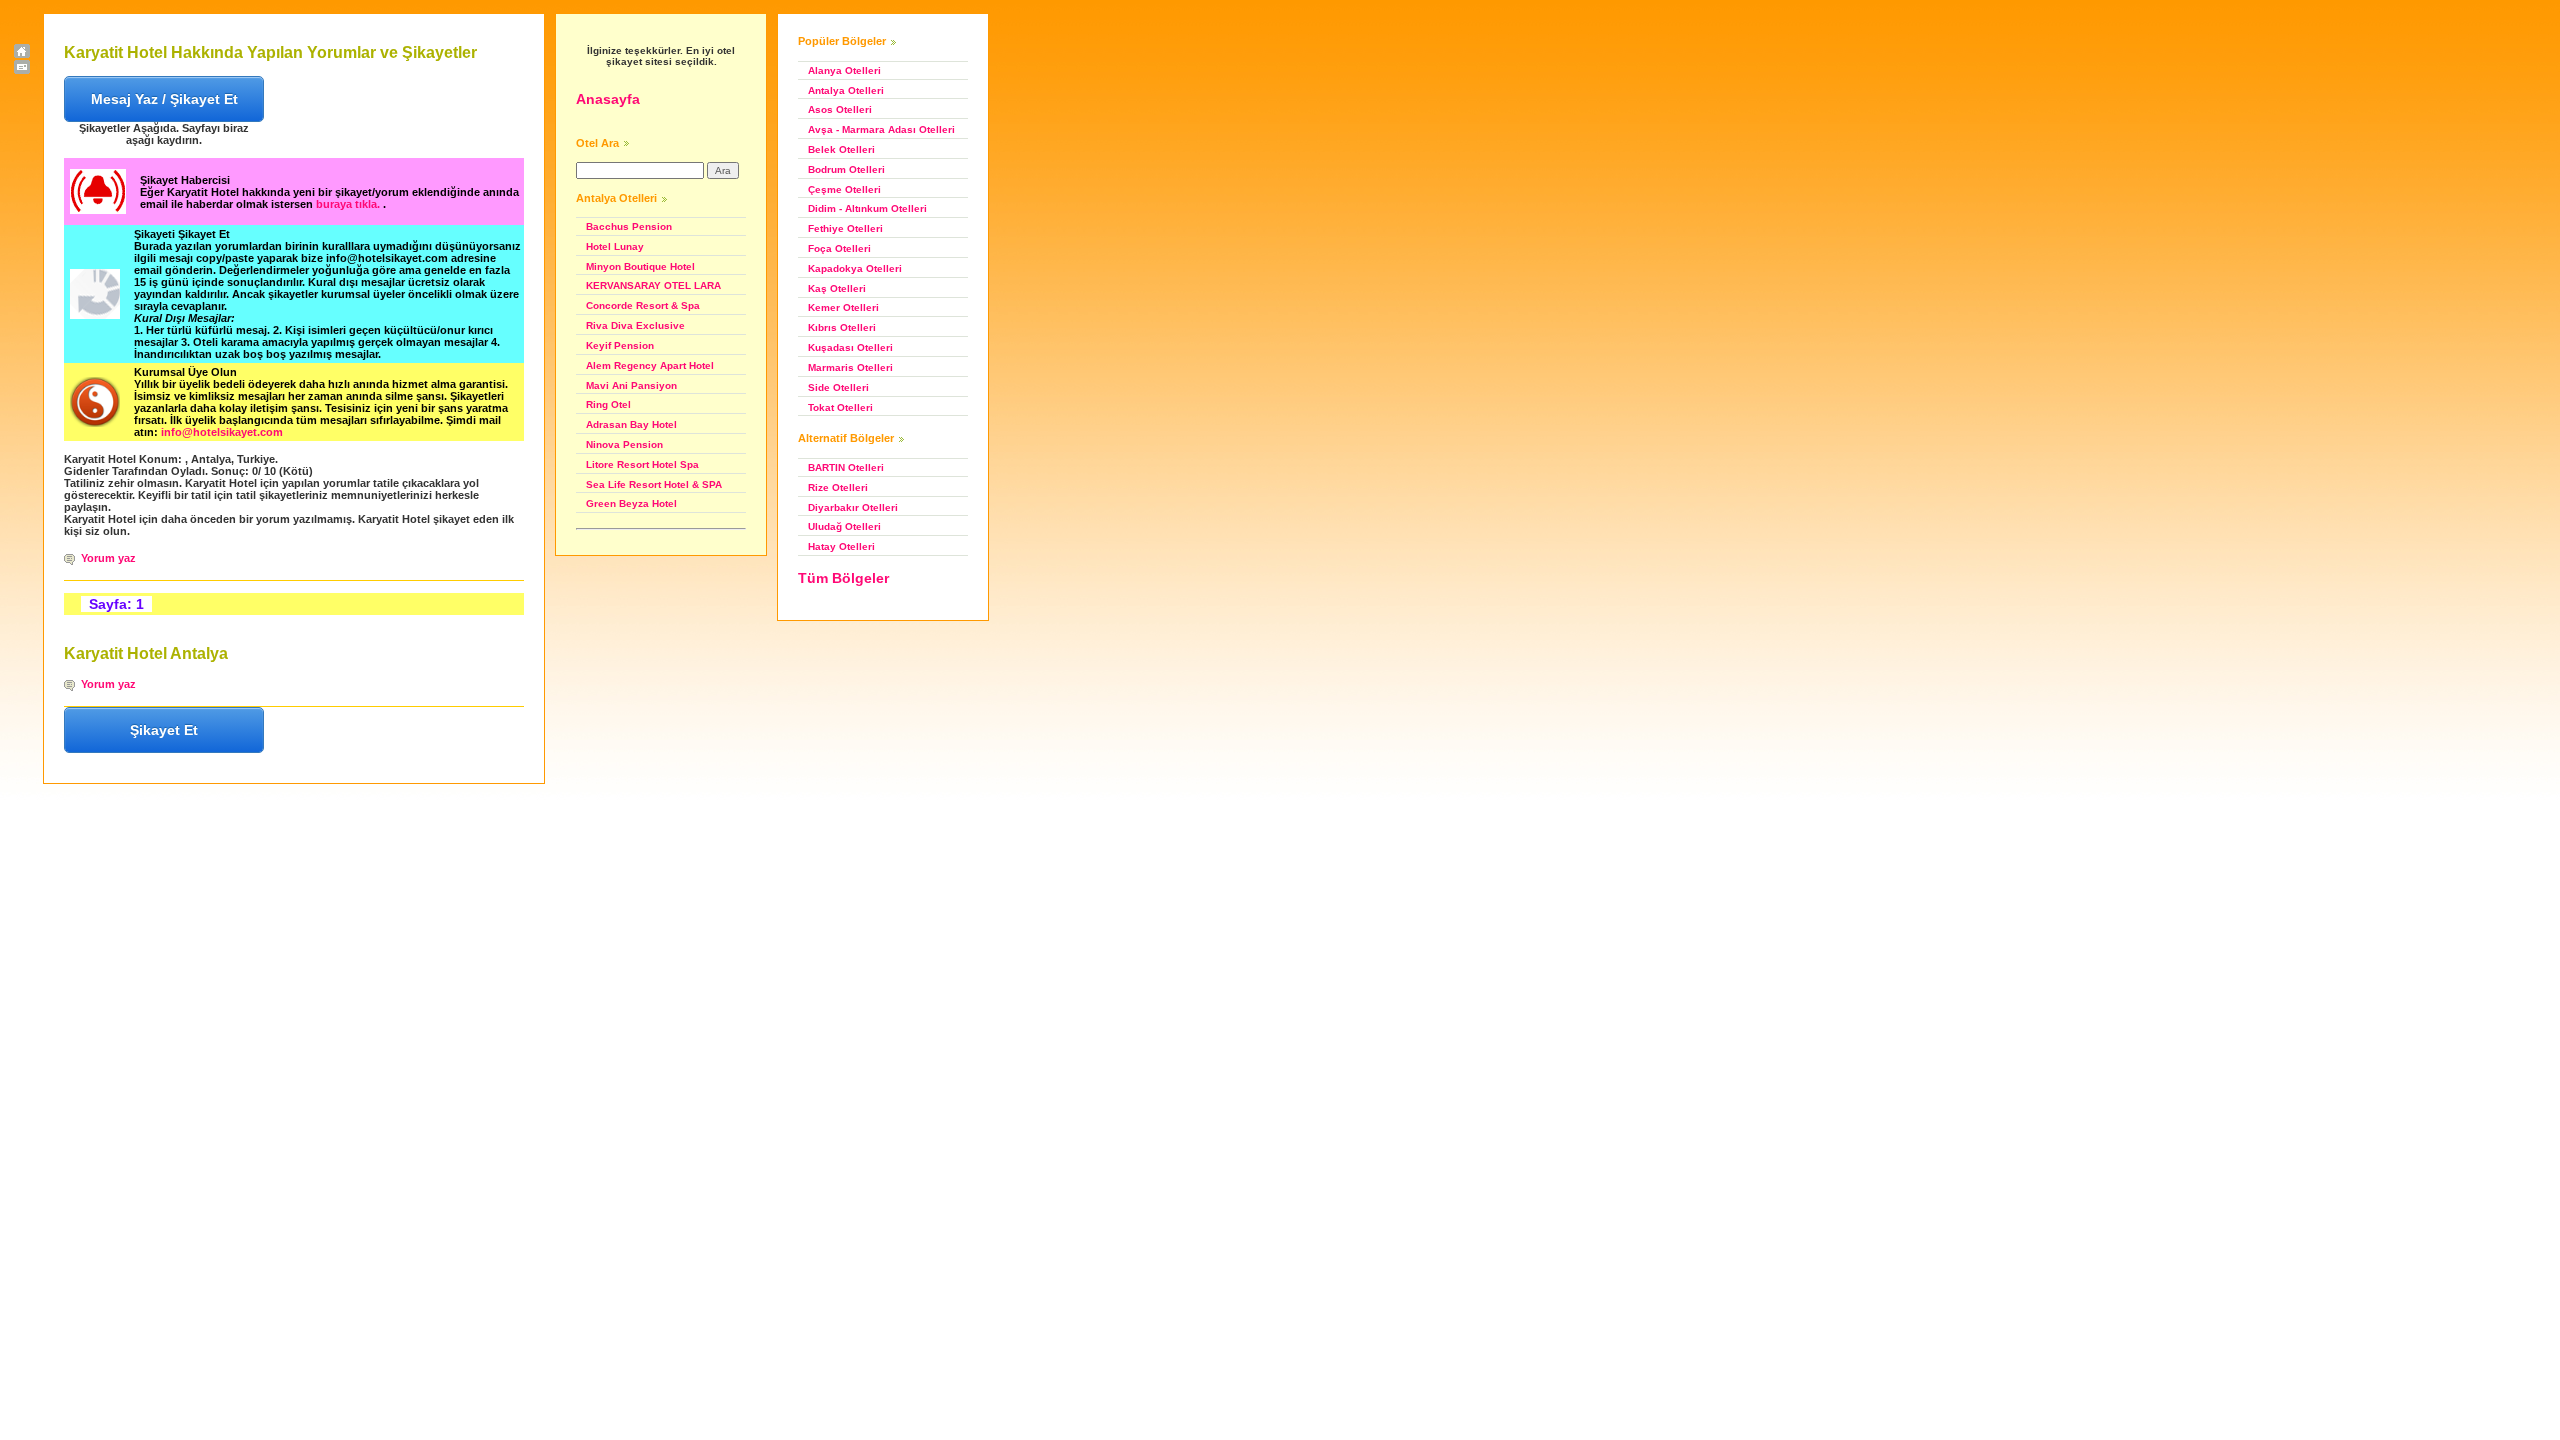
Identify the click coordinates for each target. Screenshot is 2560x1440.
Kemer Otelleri (843, 307)
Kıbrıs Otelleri (842, 327)
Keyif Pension (620, 345)
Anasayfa (608, 99)
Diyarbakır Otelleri (853, 507)
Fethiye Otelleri (845, 228)
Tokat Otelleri (840, 407)
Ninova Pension (624, 444)
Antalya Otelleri (846, 90)
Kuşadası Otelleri (850, 347)
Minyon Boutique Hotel (640, 266)
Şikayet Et (164, 730)
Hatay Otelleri (841, 546)
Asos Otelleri (840, 109)
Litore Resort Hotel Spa (642, 464)
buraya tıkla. (349, 204)
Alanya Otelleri (844, 70)
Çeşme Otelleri (844, 189)
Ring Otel (608, 404)
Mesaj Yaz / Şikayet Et (164, 99)
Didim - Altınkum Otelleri (867, 208)
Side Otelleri (838, 387)
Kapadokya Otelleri (855, 268)
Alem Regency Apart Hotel (650, 365)
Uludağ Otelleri (844, 526)
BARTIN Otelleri (846, 467)
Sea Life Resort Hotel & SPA (654, 484)
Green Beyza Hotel (631, 503)
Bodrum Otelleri (846, 169)
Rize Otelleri (838, 487)
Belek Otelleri (841, 149)
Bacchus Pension (629, 226)
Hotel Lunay (615, 246)
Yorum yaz (108, 558)
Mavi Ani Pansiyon (631, 385)
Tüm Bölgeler (843, 578)
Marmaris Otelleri (850, 367)
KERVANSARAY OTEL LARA (653, 285)
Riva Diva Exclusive (635, 325)
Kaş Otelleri (837, 288)
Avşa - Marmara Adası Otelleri (881, 129)
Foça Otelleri (839, 248)
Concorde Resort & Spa (643, 305)
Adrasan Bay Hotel (631, 424)
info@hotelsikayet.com (222, 432)
